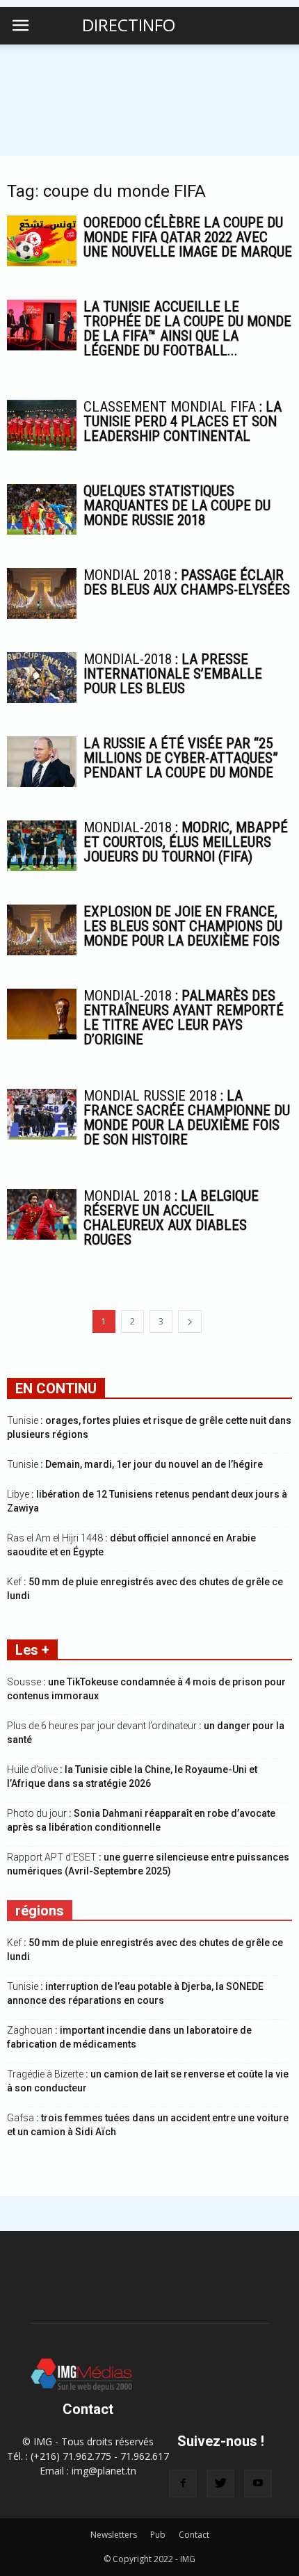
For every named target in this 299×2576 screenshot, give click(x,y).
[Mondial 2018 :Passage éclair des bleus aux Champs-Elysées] (42, 593)
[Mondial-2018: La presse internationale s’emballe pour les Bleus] (42, 678)
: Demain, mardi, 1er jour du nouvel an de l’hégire (135, 1464)
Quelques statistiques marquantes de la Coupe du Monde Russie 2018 (177, 505)
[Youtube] (258, 2484)
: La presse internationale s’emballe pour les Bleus (173, 674)
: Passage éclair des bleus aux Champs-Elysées (187, 582)
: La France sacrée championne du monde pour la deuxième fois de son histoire (187, 1118)
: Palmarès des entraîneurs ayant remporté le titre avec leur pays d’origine (184, 1018)
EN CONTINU (56, 1388)
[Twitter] (220, 2484)
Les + (32, 1650)
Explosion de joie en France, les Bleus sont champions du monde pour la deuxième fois (183, 926)
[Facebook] (183, 2484)
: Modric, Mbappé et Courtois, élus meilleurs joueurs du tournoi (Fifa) (186, 842)
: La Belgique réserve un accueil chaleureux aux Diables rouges (171, 1218)
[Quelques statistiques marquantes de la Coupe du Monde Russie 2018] (42, 509)
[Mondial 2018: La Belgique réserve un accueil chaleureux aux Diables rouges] (42, 1214)
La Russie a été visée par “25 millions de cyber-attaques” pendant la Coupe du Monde (181, 758)
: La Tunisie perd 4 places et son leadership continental (183, 421)
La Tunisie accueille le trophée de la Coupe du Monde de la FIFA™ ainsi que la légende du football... (187, 329)
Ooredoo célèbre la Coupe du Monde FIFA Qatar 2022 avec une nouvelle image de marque (188, 237)
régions (40, 1911)
